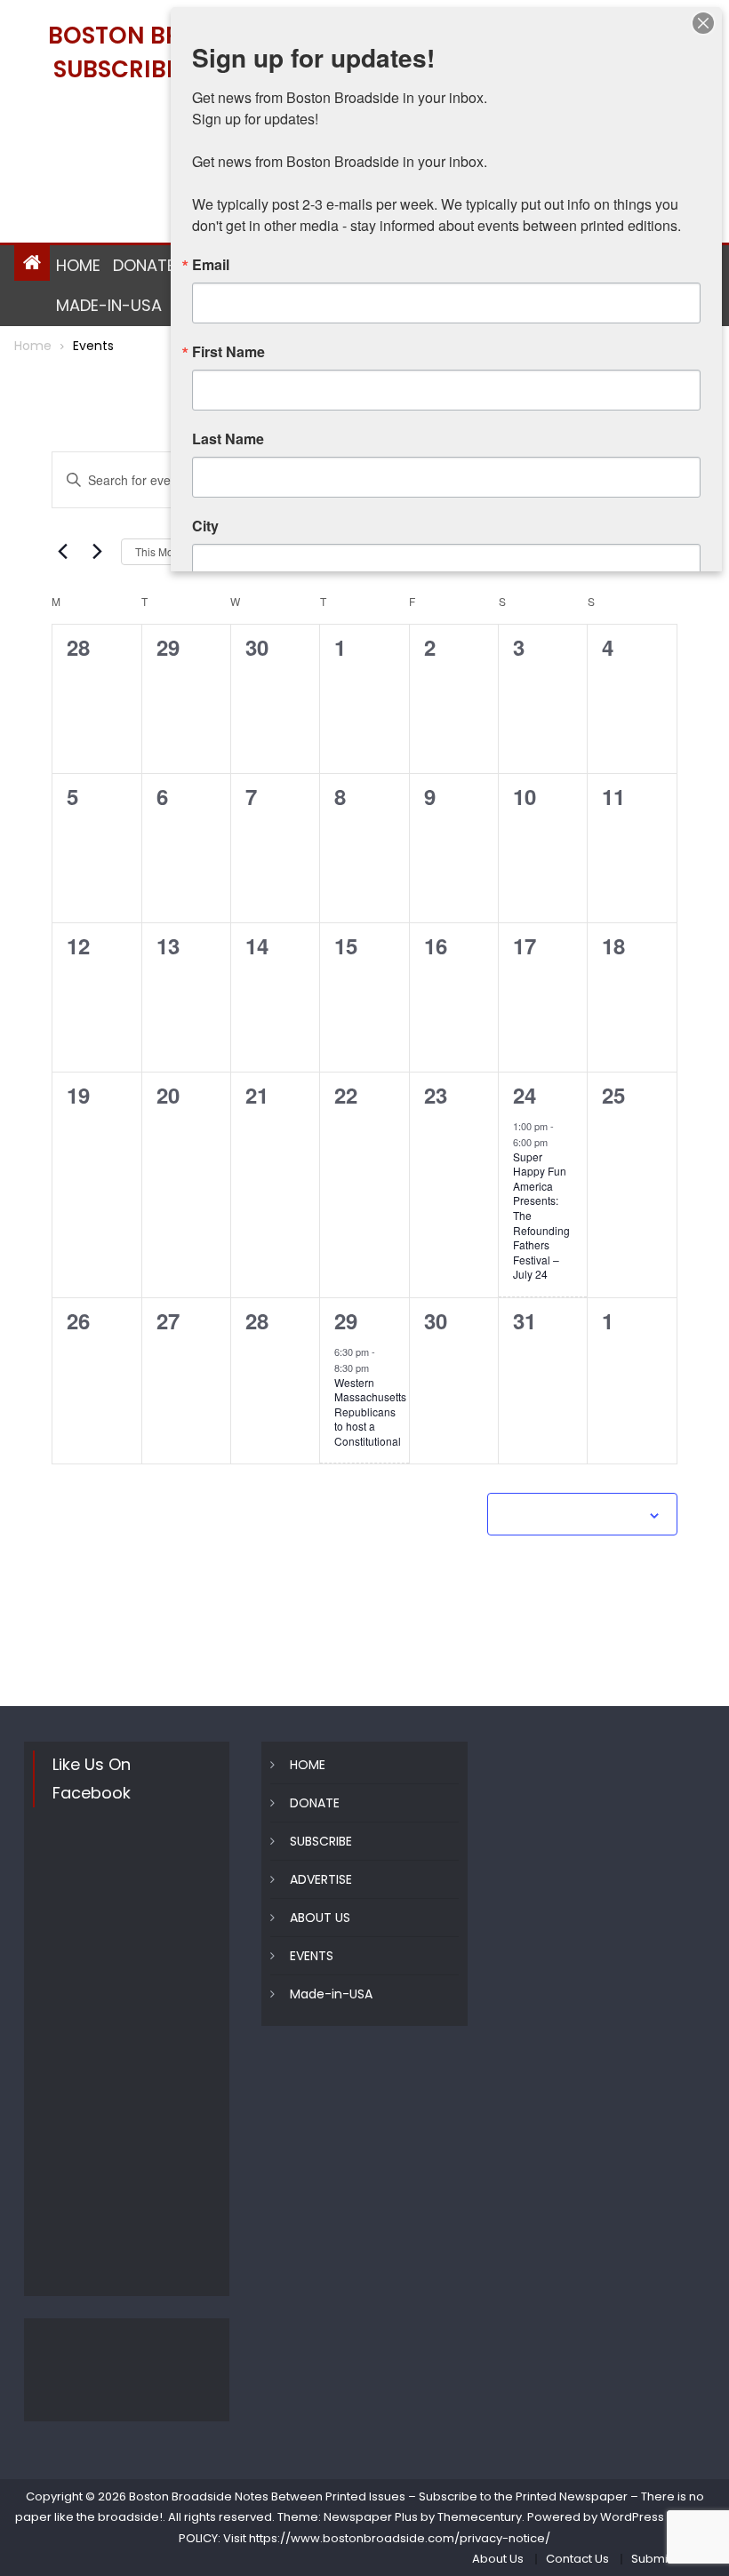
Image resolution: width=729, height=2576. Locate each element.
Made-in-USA (109, 305)
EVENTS (312, 1956)
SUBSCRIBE (321, 1841)
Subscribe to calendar (573, 1516)
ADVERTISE (321, 1879)
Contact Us (577, 2559)
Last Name (228, 439)
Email (211, 265)
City (205, 526)
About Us (498, 2559)
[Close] (703, 23)
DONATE (144, 265)
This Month (162, 551)
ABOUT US (320, 1918)
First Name (228, 352)
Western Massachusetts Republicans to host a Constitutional (370, 1412)
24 (525, 1095)
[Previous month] (62, 552)
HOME (78, 265)
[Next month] (97, 552)
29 (346, 1320)
